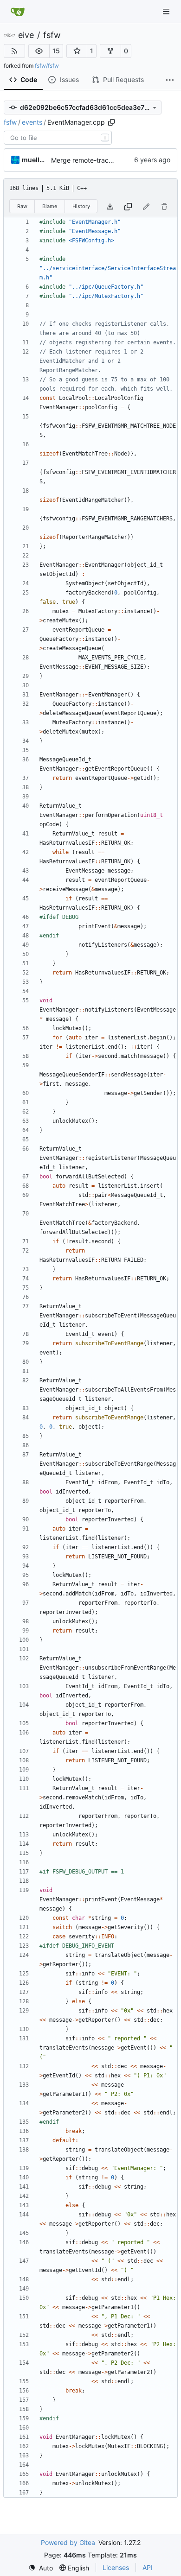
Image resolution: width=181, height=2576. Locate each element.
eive (26, 35)
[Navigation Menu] (167, 11)
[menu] (41, 2568)
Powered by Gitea (68, 2542)
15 (56, 51)
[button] (39, 51)
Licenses (116, 2567)
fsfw (52, 35)
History (81, 206)
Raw (22, 206)
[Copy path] (111, 122)
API (148, 2567)
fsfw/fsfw (47, 66)
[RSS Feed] (14, 51)
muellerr (35, 160)
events (32, 122)
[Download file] (110, 206)
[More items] (170, 80)
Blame (50, 206)
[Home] (18, 12)
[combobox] (58, 138)
